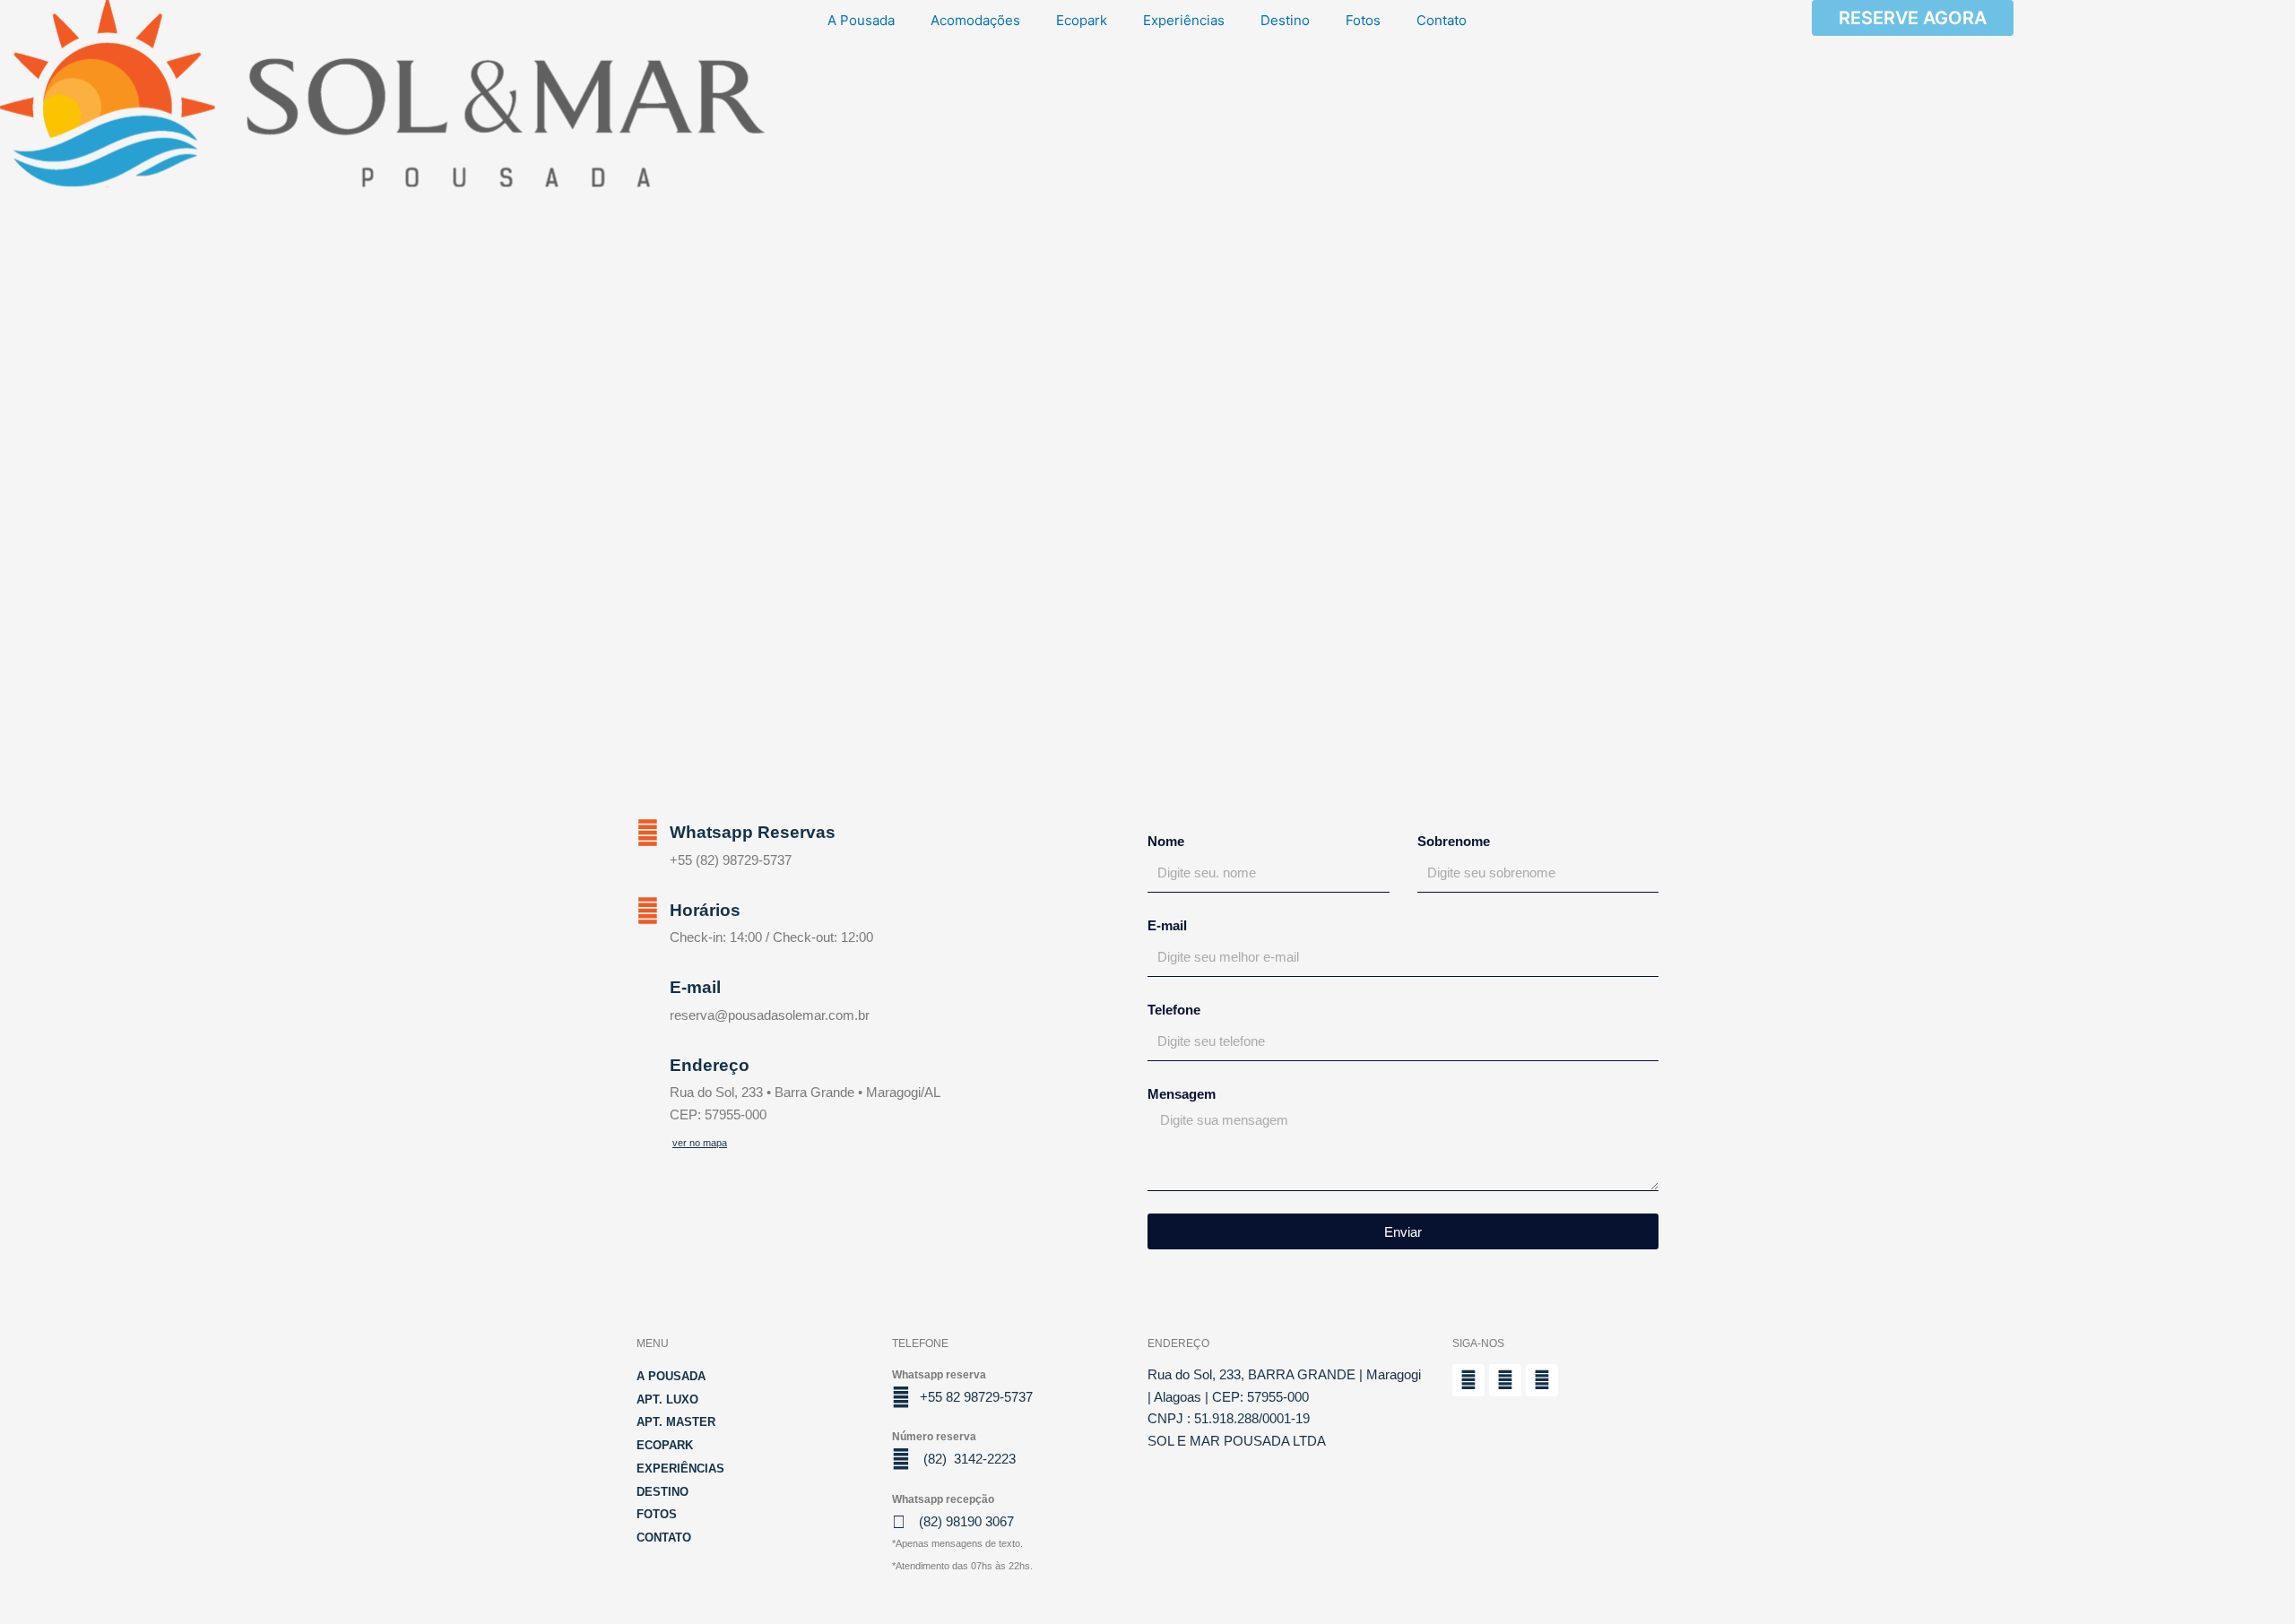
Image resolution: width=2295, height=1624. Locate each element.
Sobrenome (1454, 841)
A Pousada (861, 20)
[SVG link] (382, 94)
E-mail (1167, 925)
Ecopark (1082, 20)
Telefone (1174, 1010)
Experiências (1184, 20)
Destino (1285, 20)
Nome (1166, 841)
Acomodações (975, 20)
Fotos (1363, 20)
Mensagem (1182, 1094)
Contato (1442, 20)
